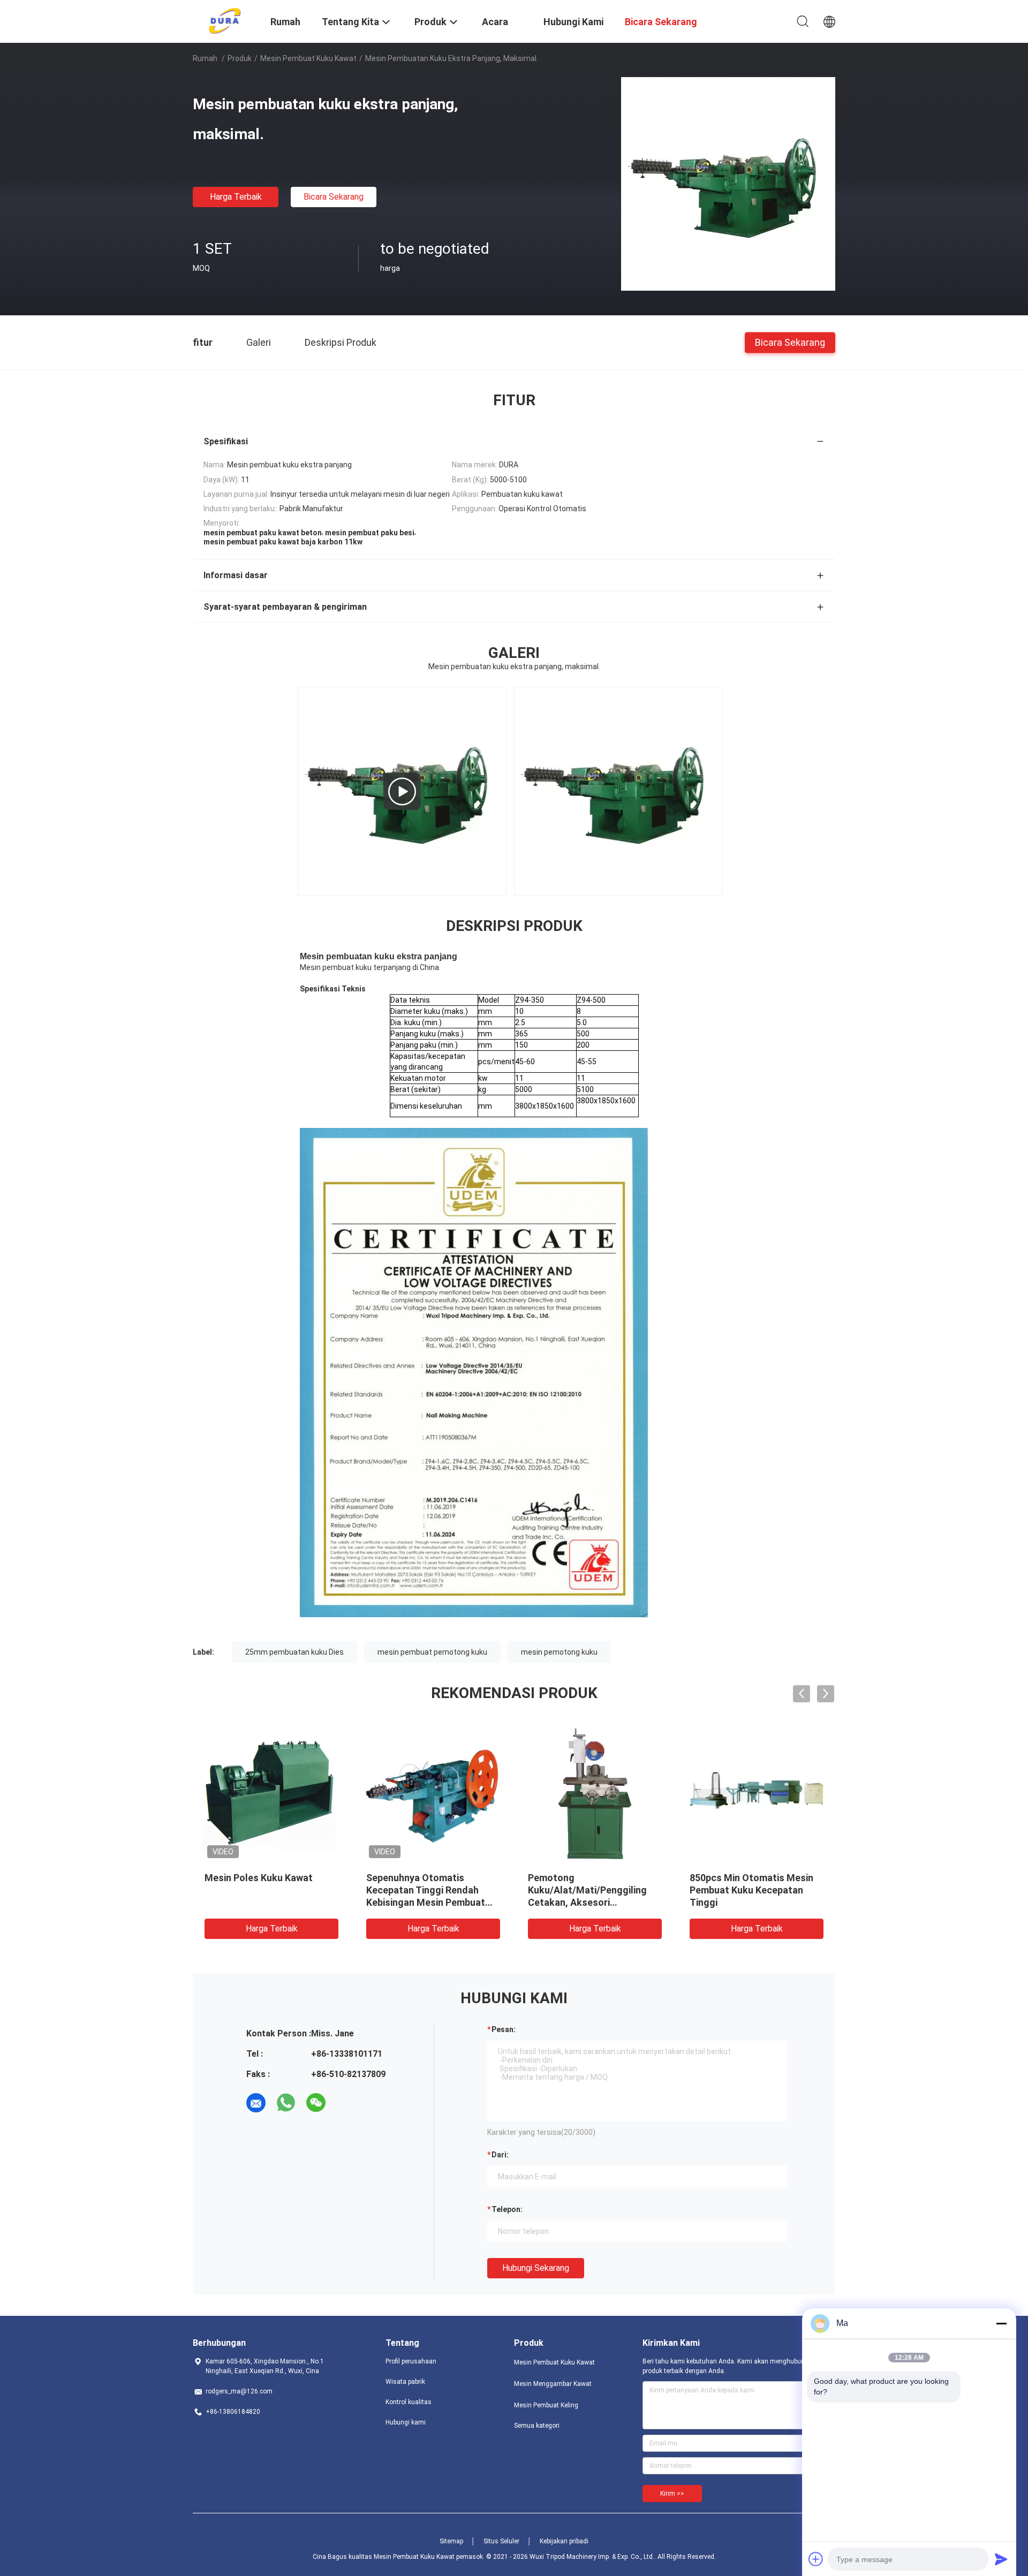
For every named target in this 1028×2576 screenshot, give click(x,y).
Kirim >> (672, 2494)
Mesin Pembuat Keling (546, 2405)
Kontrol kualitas (409, 2402)
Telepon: (507, 2209)
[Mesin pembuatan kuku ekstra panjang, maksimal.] (728, 184)
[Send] (1001, 2559)
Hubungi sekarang (536, 2268)
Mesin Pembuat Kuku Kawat (308, 58)
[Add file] (816, 2559)
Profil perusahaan (411, 2361)
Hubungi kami (406, 2422)
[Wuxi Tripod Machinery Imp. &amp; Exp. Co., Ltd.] (225, 20)
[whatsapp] (286, 2103)
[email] (256, 2103)
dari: (500, 2155)
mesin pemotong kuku (559, 1652)
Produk (240, 58)
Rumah (205, 58)
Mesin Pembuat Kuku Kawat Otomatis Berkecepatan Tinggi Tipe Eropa (266, 1890)
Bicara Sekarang (334, 197)
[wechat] (316, 2103)
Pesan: (504, 2029)
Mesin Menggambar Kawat (553, 2384)
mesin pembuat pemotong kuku (432, 1652)
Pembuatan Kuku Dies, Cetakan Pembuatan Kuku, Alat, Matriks (748, 1890)
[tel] (346, 2103)
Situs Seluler (501, 2541)
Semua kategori (537, 2426)
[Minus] (1001, 2323)
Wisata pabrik (405, 2382)
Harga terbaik (236, 197)
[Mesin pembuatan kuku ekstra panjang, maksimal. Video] (402, 791)
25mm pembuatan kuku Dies (294, 1652)
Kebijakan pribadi (564, 2541)
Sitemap (451, 2541)
